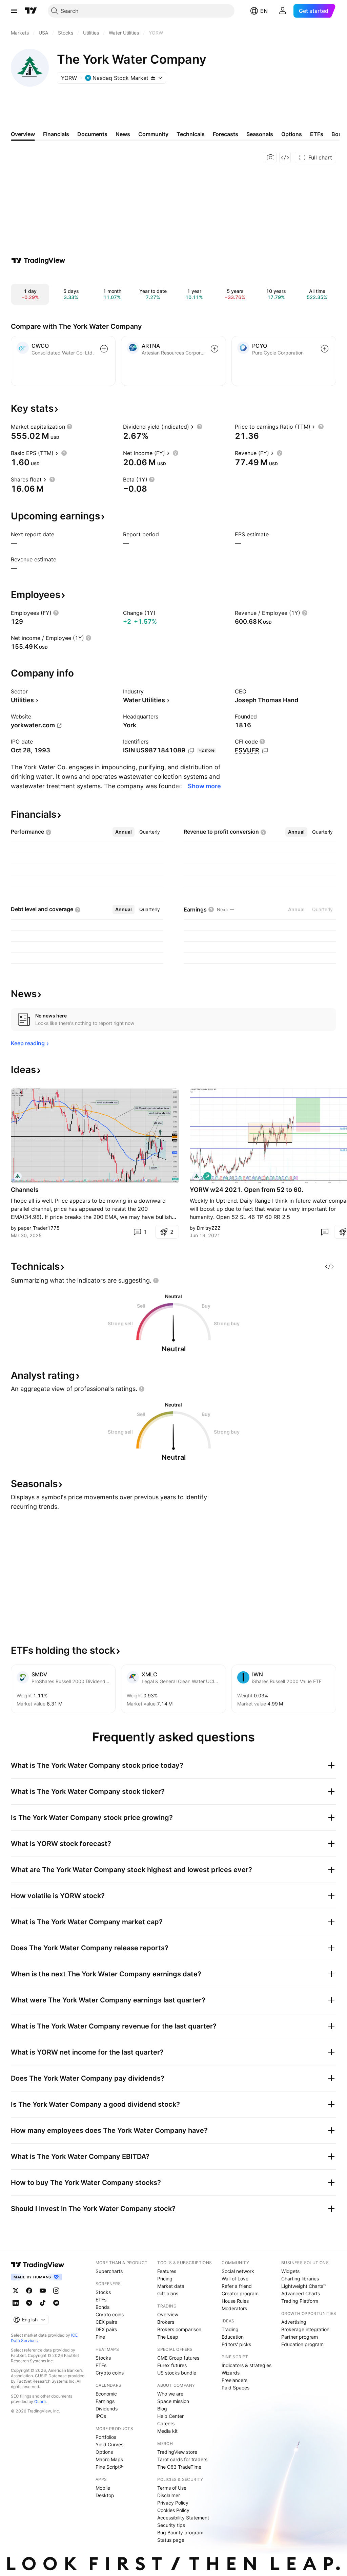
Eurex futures (172, 2365)
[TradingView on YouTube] (43, 2291)
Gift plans (168, 2293)
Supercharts (109, 2271)
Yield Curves (109, 2444)
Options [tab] (292, 134)
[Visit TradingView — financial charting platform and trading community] (38, 260)
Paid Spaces (236, 2388)
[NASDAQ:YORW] (18, 1176)
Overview (168, 2314)
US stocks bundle (177, 2373)
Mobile (103, 2488)
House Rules (235, 2301)
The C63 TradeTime (179, 2467)
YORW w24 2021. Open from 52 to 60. (247, 1190)
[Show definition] (69, 427)
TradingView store (177, 2452)
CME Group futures (178, 2358)
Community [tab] (153, 134)
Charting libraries (300, 2279)
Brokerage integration (305, 2329)
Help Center (170, 2416)
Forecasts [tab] (226, 134)
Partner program (300, 2337)
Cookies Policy (173, 2510)
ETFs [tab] (317, 134)
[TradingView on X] (16, 2291)
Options (104, 2452)
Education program (302, 2344)
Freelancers (234, 2380)
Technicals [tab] (191, 134)
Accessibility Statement (183, 2518)
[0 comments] (325, 1232)
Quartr (40, 2401)
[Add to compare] (104, 349)
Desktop (105, 2495)
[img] (153, 78)
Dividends (107, 2409)
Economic (106, 2394)
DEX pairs (106, 2329)
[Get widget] (285, 157)
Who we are (170, 2394)
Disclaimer (169, 2495)
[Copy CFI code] (265, 751)
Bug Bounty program (180, 2532)
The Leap (168, 2337)
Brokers (166, 2322)
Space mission (173, 2401)
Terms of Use (172, 2488)
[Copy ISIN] (191, 751)
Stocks (103, 2292)
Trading (230, 2329)
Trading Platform (300, 2301)
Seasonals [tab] (260, 134)
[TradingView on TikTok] (43, 2303)
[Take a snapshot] (271, 157)
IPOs (101, 2416)
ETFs (101, 2300)
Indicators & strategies (247, 2365)
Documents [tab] (92, 134)
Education (233, 2337)
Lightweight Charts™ (304, 2286)
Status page (171, 2540)
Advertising (294, 2322)
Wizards (231, 2373)
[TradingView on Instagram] (56, 2291)
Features (167, 2271)
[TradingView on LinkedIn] (16, 2303)
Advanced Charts (301, 2293)
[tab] (124, 832)
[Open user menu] (283, 11)
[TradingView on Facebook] (29, 2291)
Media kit (167, 2431)
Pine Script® (109, 2467)
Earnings (105, 2401)
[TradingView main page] (31, 11)
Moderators (234, 2308)
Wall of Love (235, 2279)
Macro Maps (109, 2459)
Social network (238, 2271)
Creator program (240, 2293)
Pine (100, 2337)
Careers (166, 2423)
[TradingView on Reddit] (56, 2303)
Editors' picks (236, 2344)
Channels (25, 1190)
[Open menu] (14, 11)
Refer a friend (237, 2286)
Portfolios (106, 2437)
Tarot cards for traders (182, 2459)
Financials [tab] (56, 134)
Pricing (165, 2279)
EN (264, 11)
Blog (162, 2409)
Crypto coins (110, 2314)
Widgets (290, 2271)
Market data (171, 2286)
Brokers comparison (179, 2329)
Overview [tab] (23, 134)
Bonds (103, 2307)
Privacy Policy (173, 2503)
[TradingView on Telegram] (29, 2303)
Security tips (171, 2525)
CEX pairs (106, 2322)
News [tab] (123, 134)
